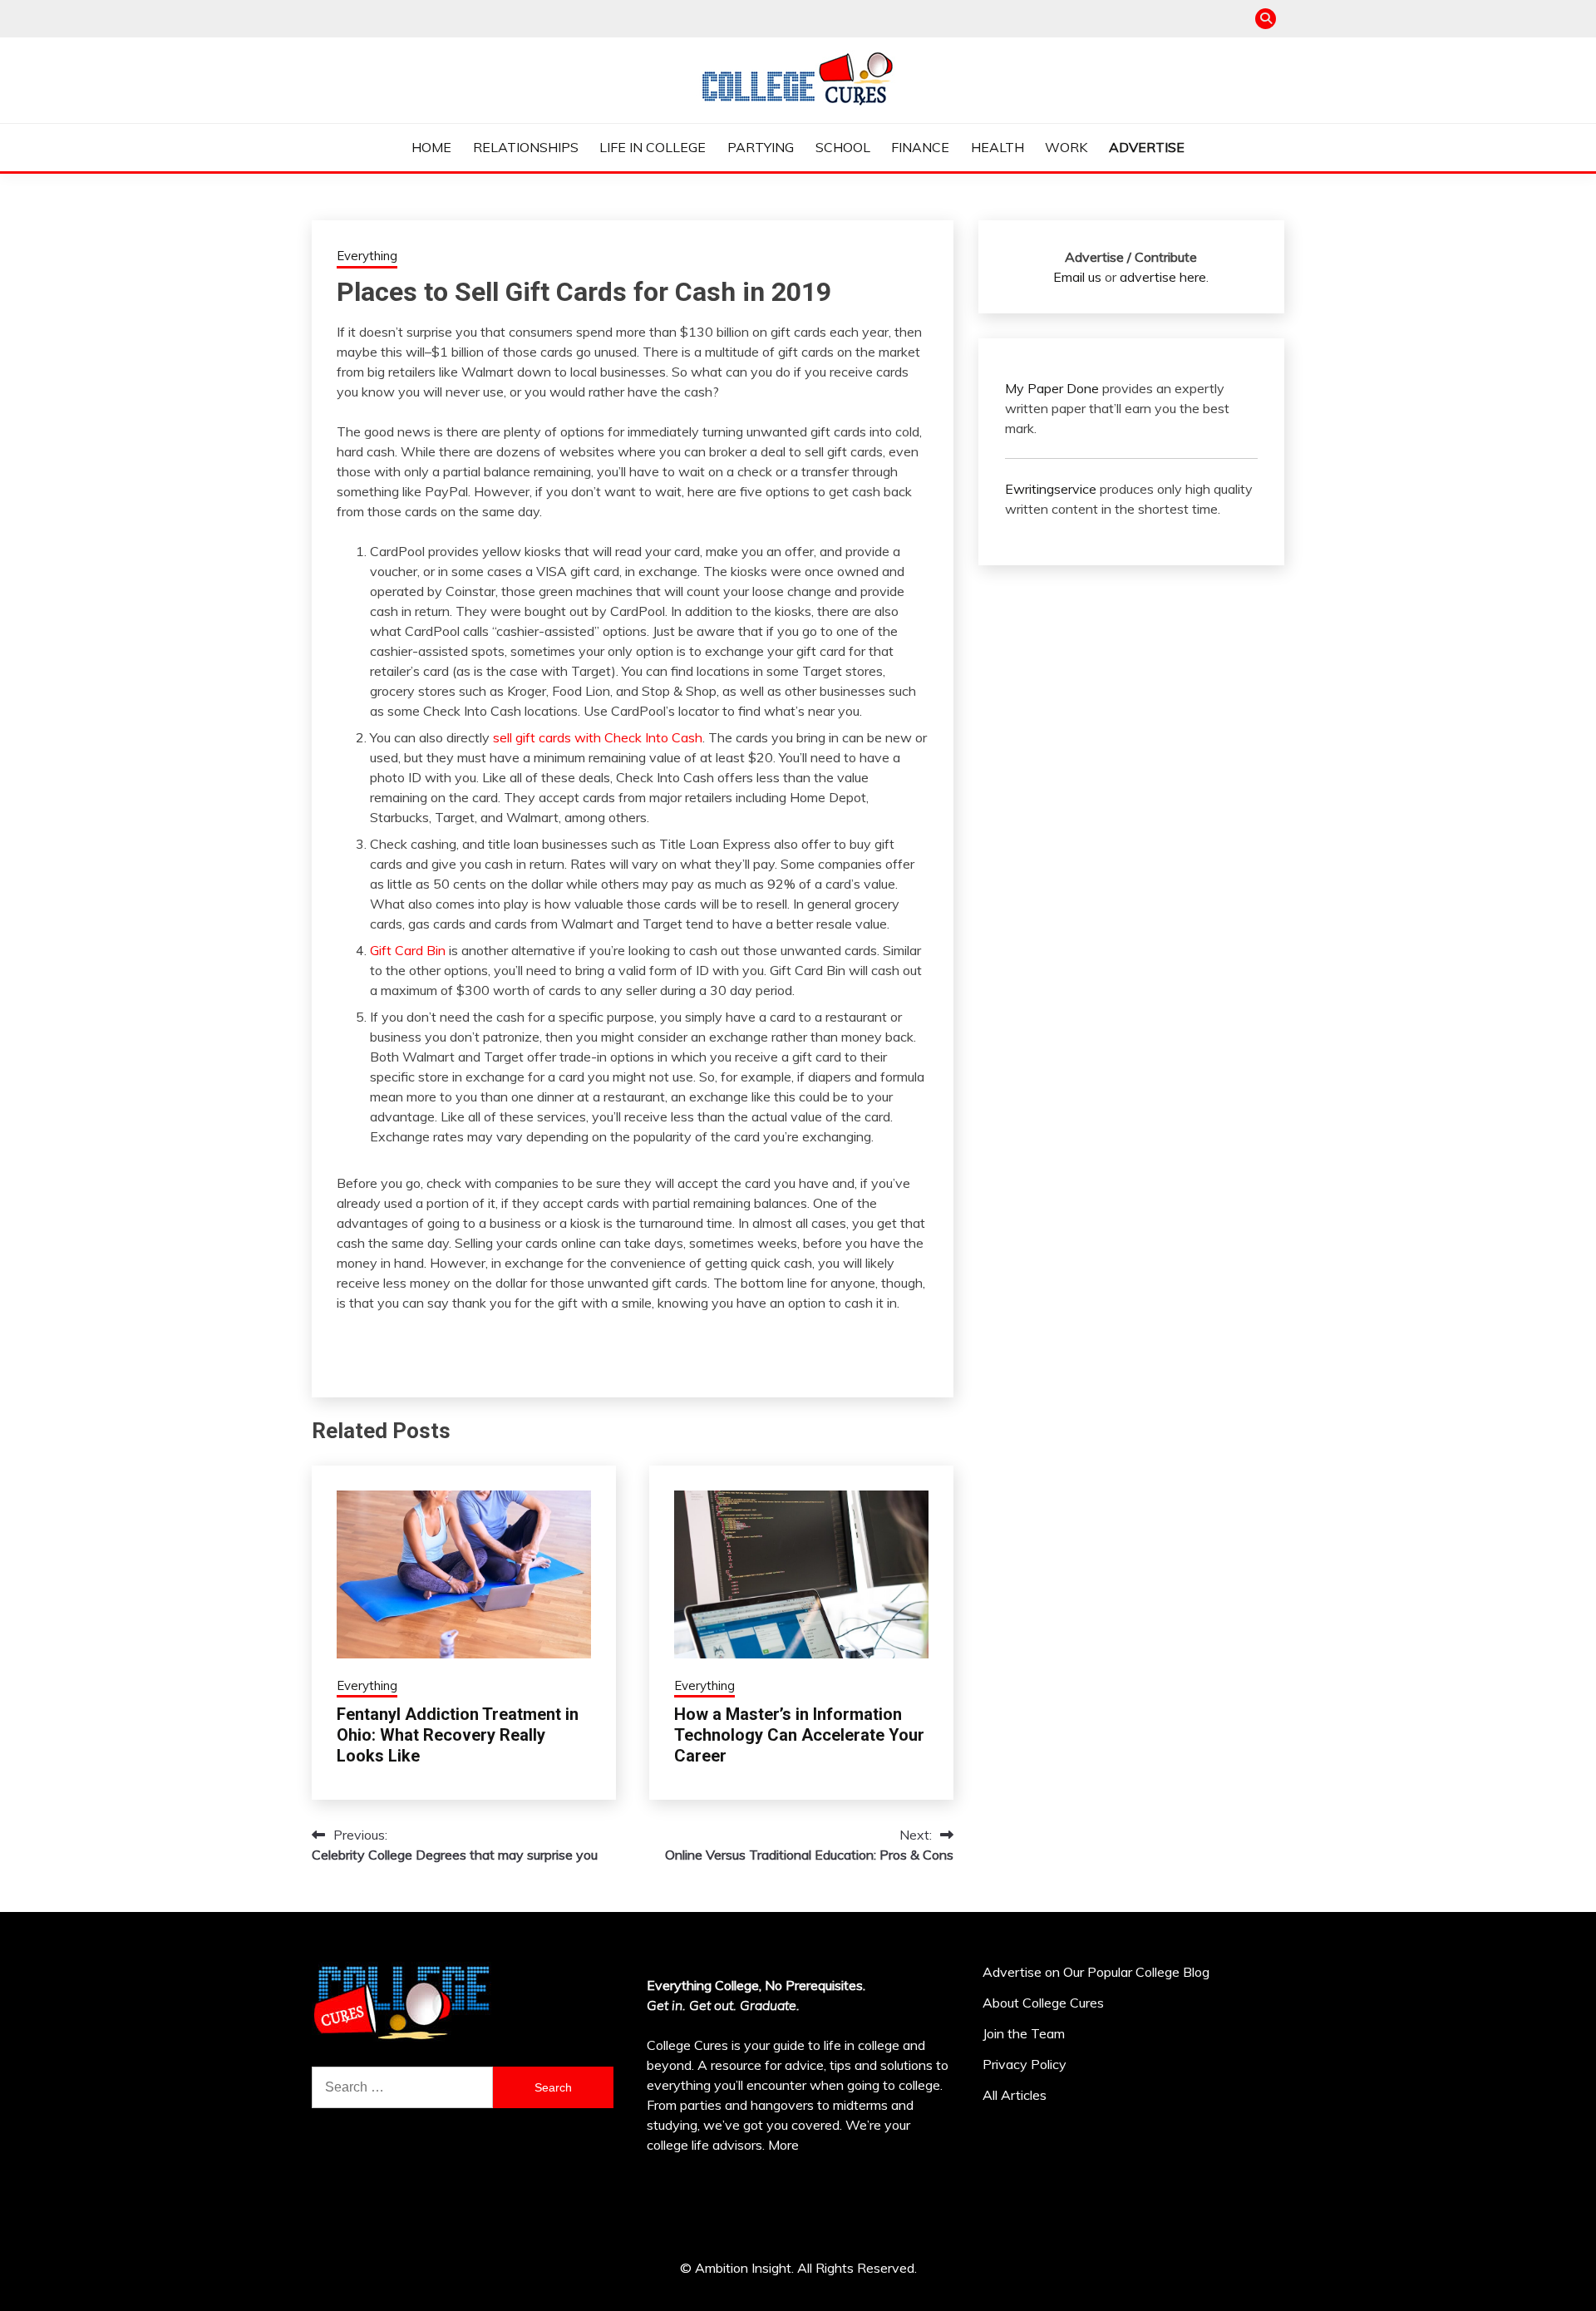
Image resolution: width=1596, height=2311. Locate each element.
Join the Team (1024, 2033)
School (843, 147)
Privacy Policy (1025, 2064)
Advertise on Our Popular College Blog (1096, 1972)
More (783, 2145)
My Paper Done (1052, 388)
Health (997, 147)
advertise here (1163, 277)
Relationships (526, 147)
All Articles (1015, 2095)
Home (431, 147)
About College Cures (1043, 2003)
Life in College (653, 147)
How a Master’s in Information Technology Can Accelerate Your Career (799, 1735)
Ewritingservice (1051, 489)
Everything (367, 256)
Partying (761, 147)
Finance (920, 147)
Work (1066, 147)
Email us (1077, 277)
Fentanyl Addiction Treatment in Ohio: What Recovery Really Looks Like (458, 1735)
